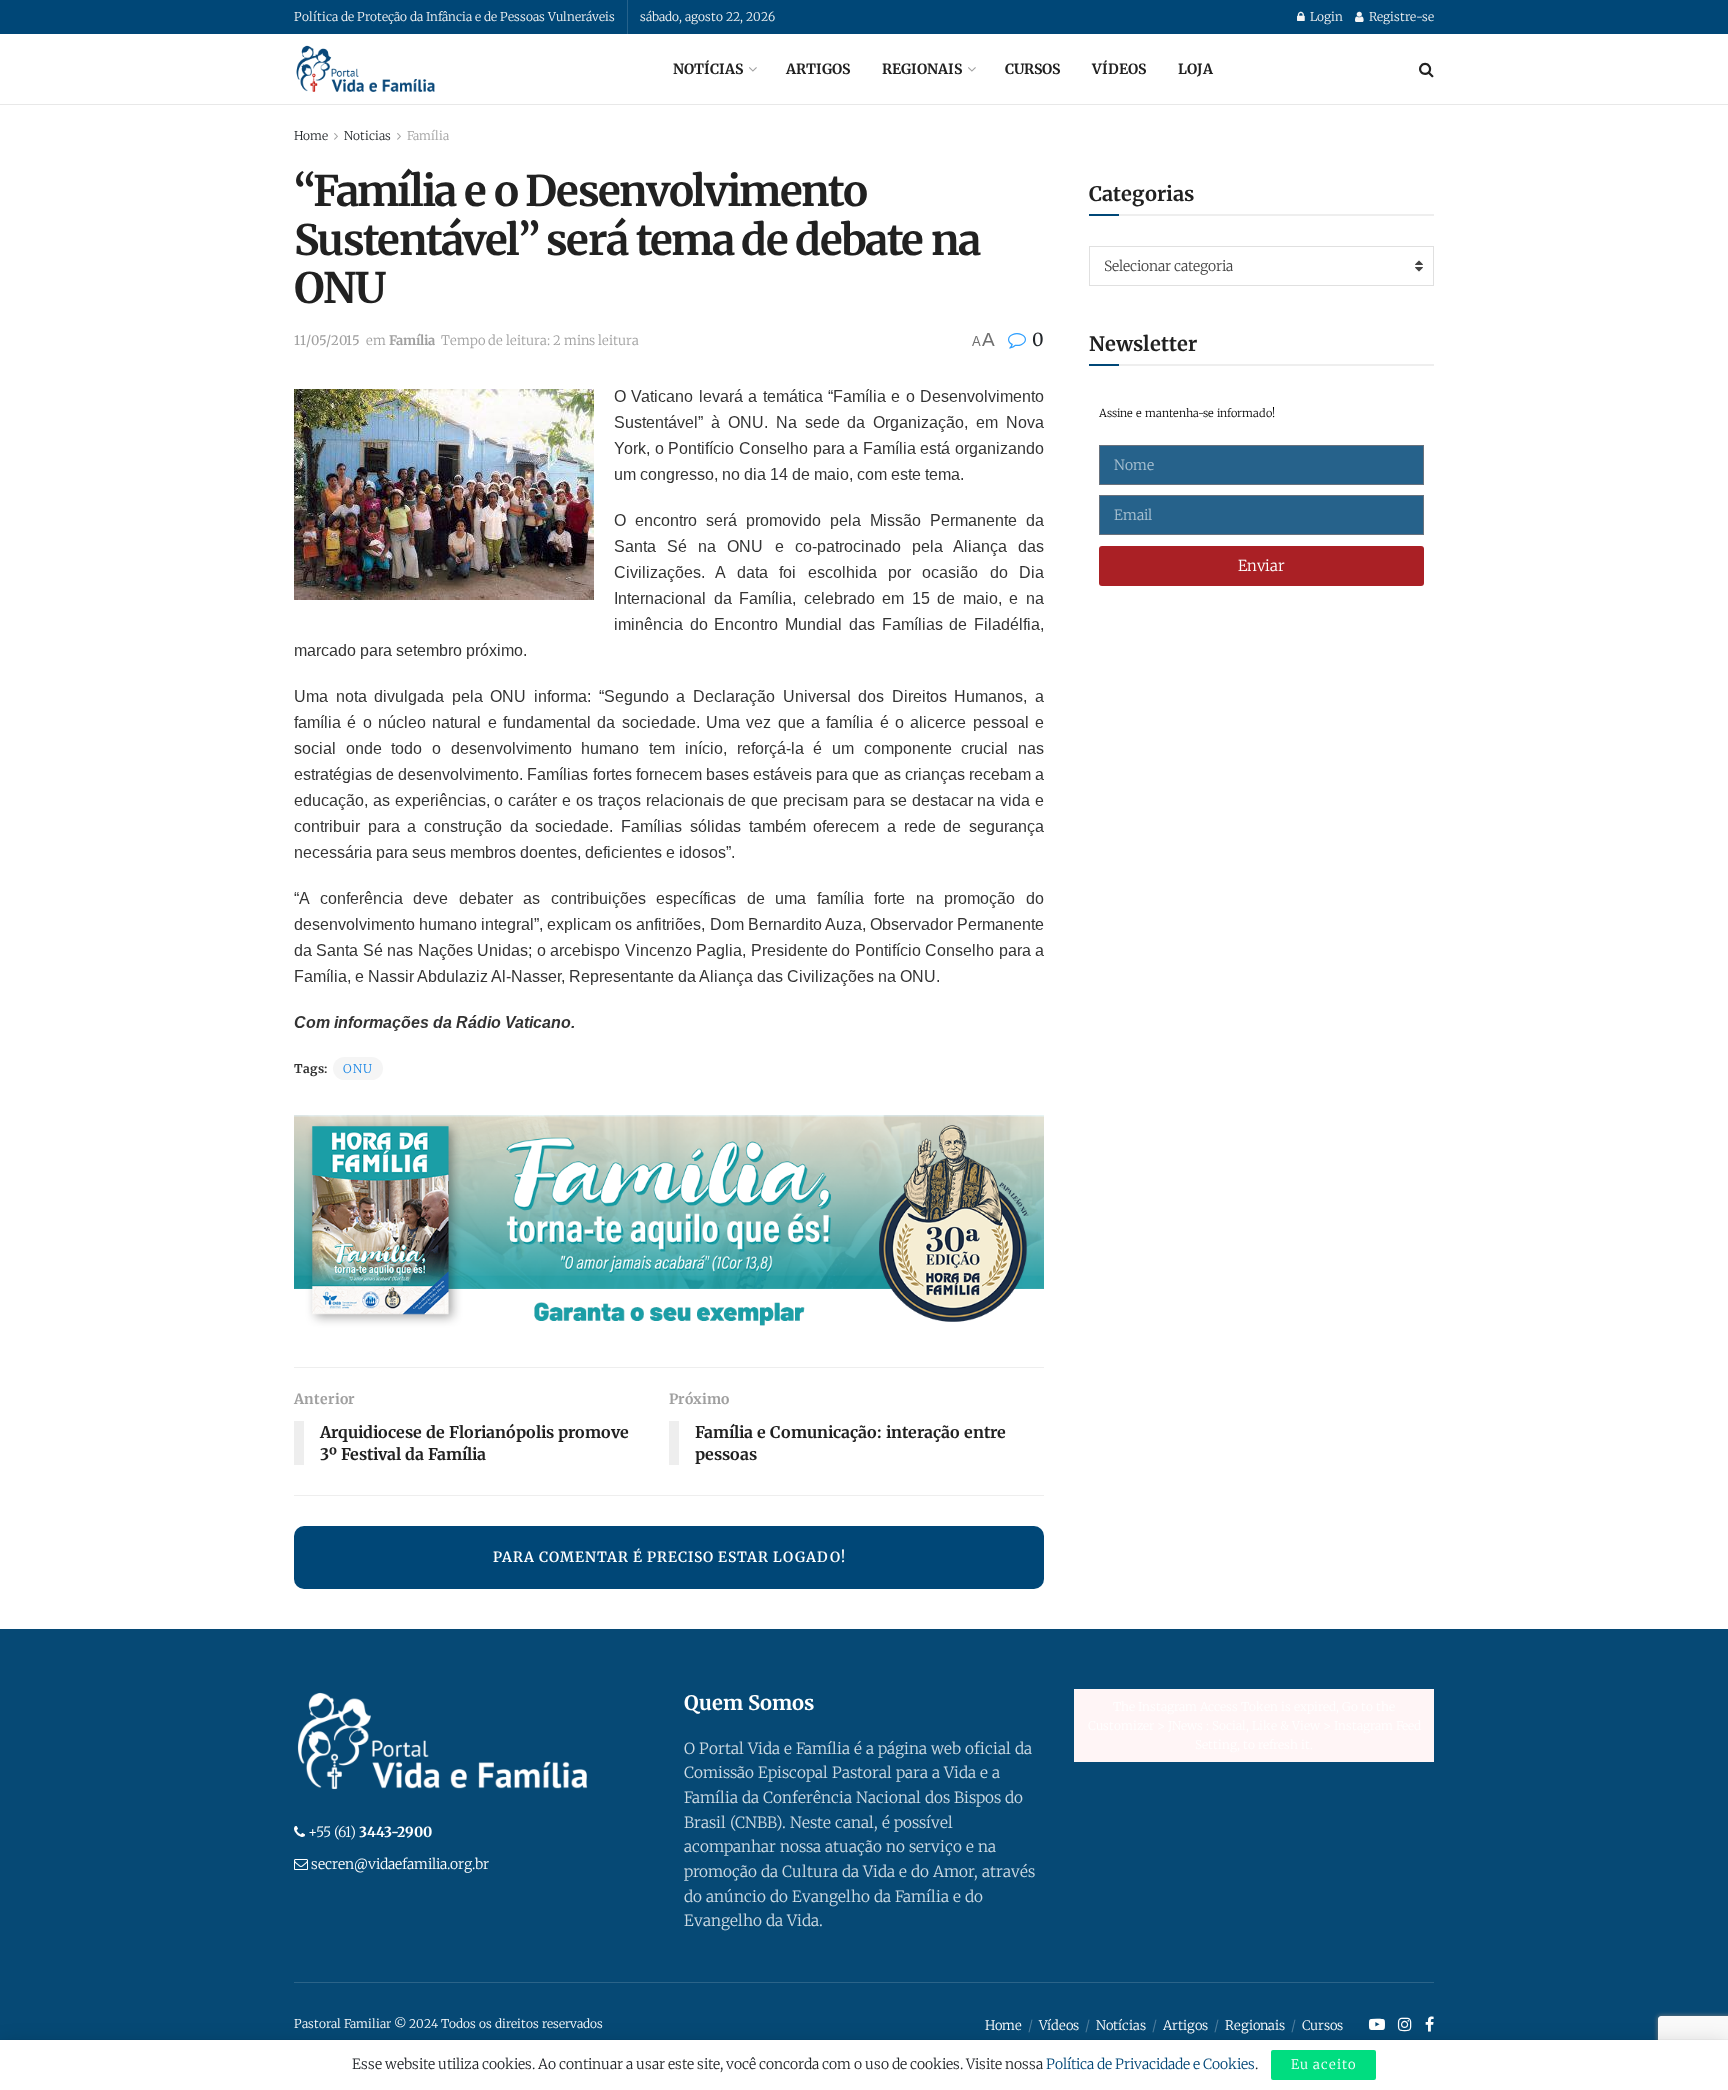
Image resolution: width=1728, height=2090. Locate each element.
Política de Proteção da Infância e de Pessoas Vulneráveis (454, 16)
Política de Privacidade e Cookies (1150, 2064)
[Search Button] (1426, 69)
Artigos (818, 69)
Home (311, 135)
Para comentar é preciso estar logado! (669, 1557)
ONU (358, 1068)
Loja (1195, 69)
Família (428, 135)
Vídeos (1119, 69)
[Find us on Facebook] (1429, 2025)
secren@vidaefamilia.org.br (400, 1864)
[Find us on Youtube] (1377, 2025)
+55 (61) (370, 1832)
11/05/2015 (327, 340)
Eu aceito (1323, 2064)
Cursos (1032, 69)
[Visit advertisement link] (669, 1226)
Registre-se (1400, 16)
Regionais (922, 69)
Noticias (367, 135)
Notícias (708, 69)
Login (1325, 16)
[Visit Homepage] (366, 69)
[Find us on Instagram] (1405, 2025)
